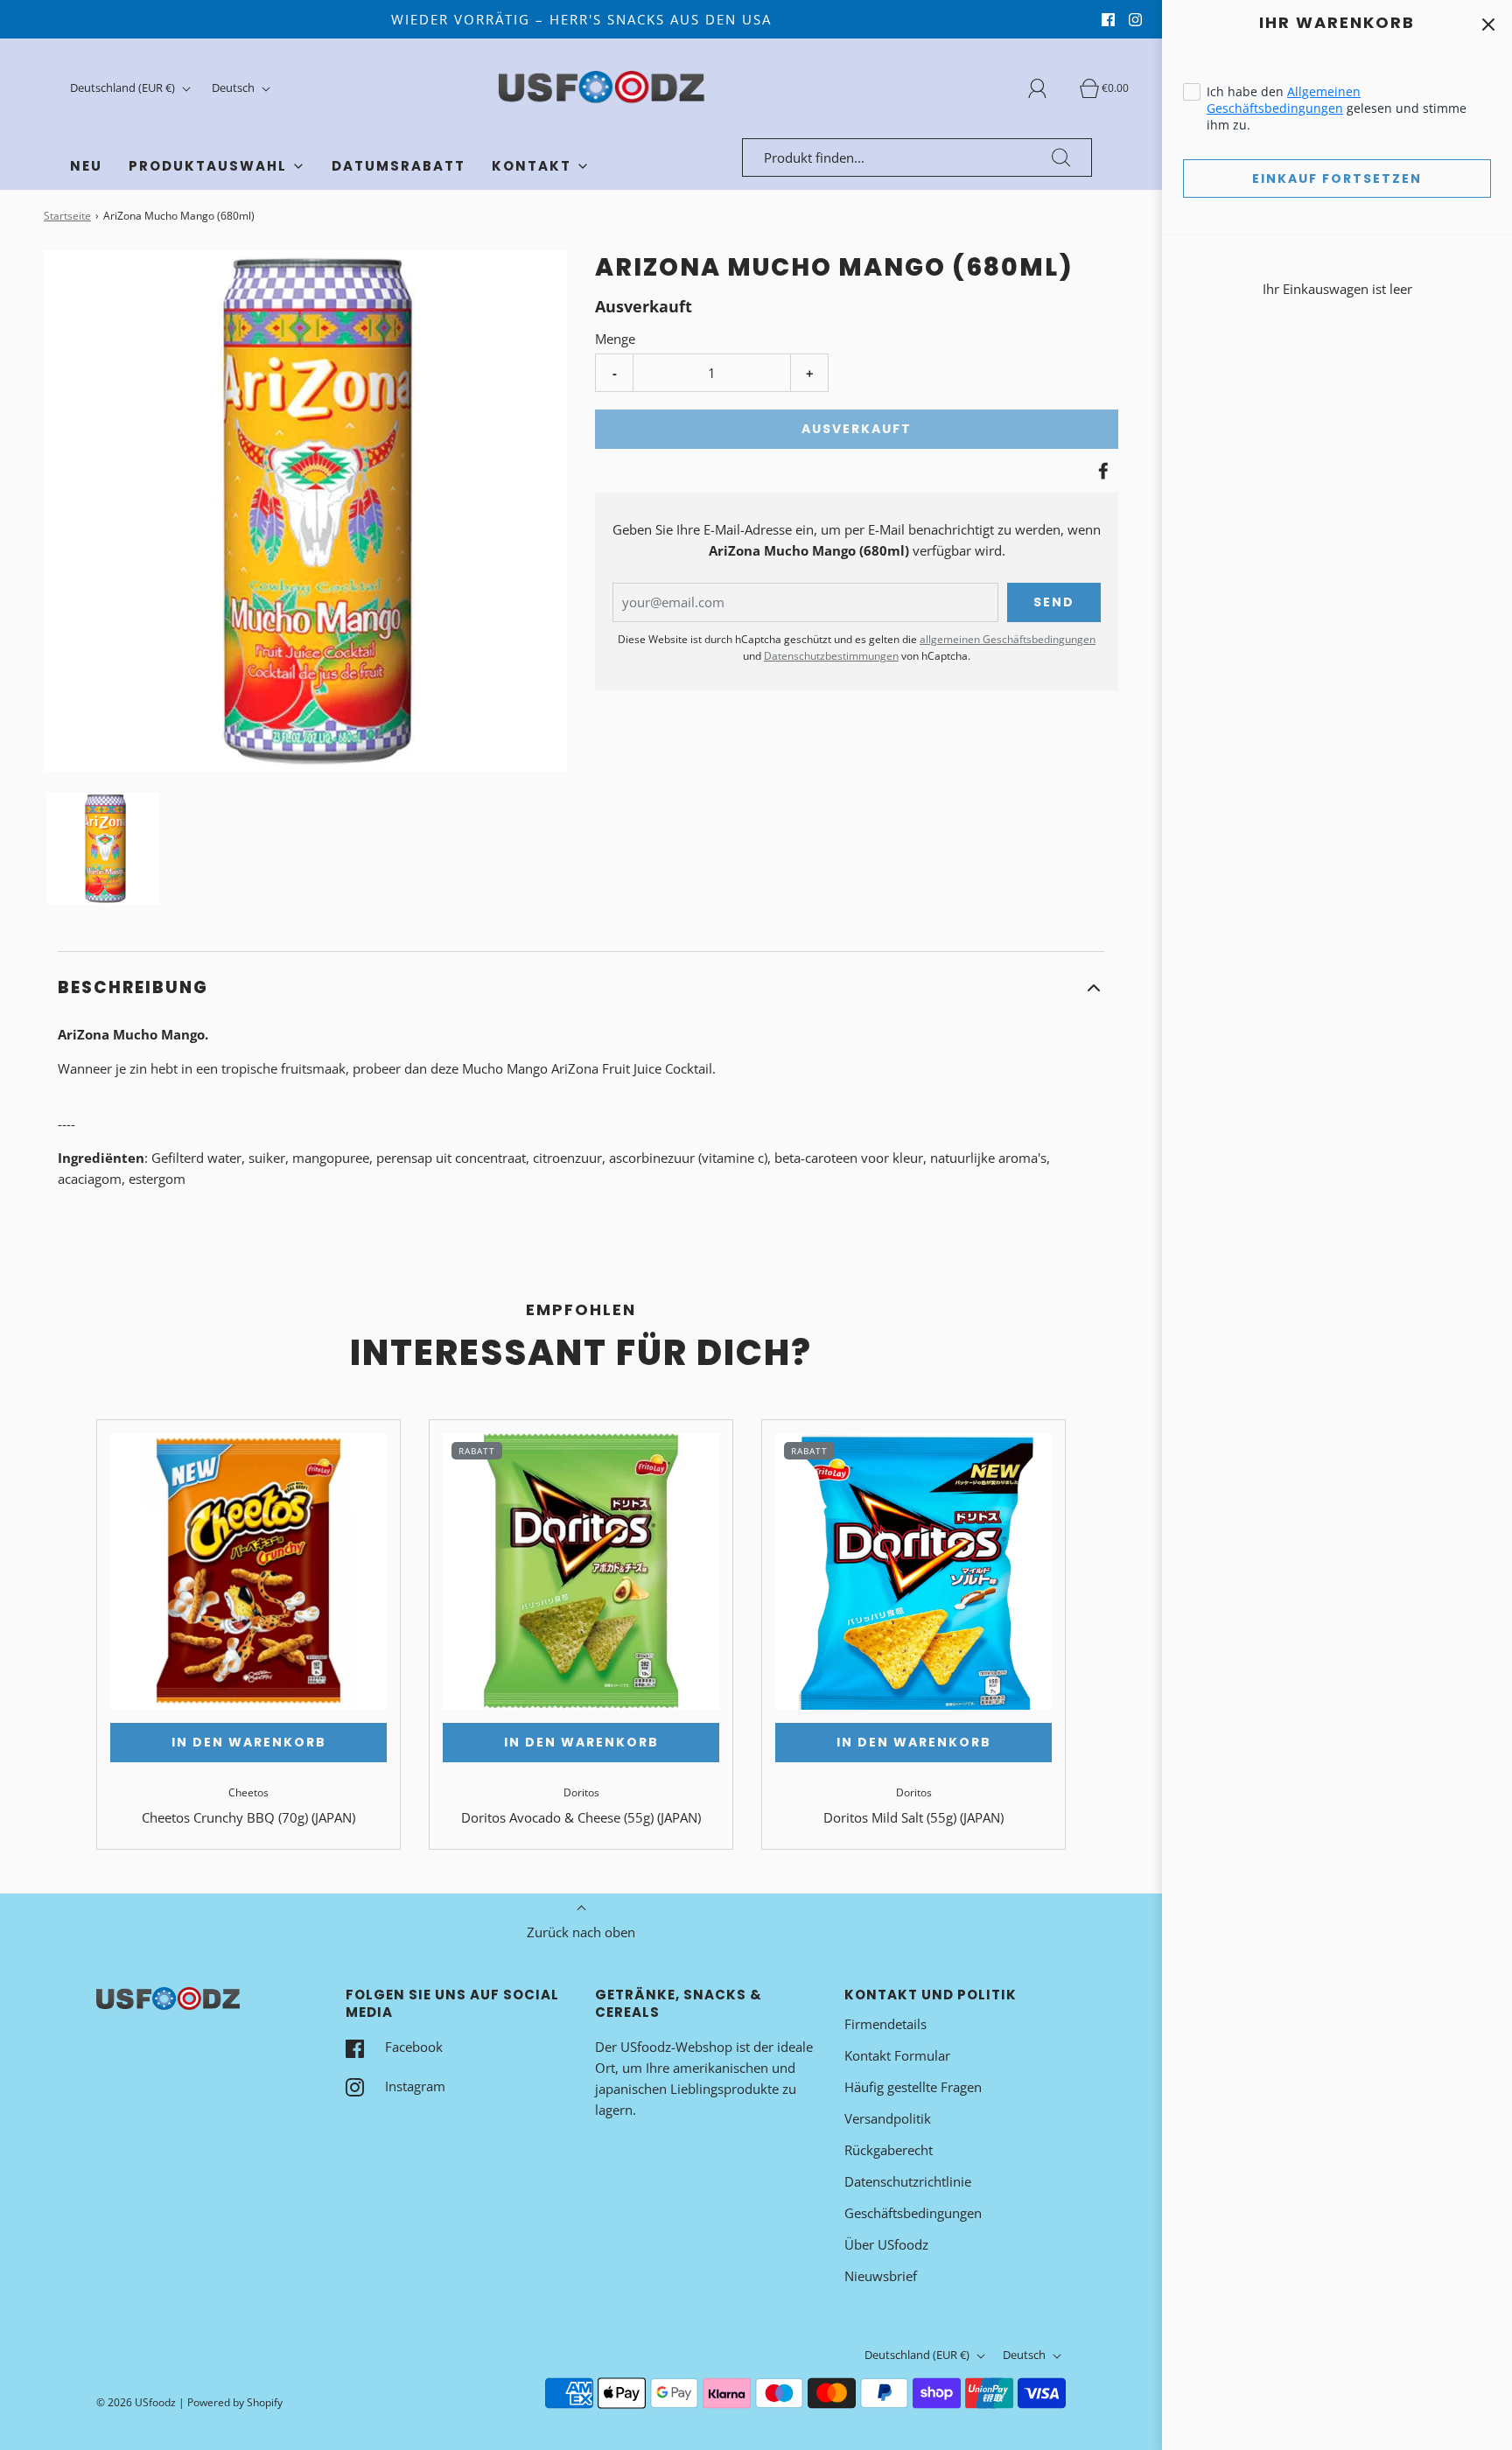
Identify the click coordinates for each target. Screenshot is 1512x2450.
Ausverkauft (857, 429)
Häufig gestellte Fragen (913, 2087)
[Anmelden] (1047, 88)
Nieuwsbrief (881, 2276)
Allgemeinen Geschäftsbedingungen (1284, 100)
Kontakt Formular (897, 2055)
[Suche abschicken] (1061, 157)
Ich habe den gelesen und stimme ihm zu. (1337, 108)
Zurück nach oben (581, 1932)
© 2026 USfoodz (136, 2402)
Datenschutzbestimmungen (831, 656)
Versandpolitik (888, 2118)
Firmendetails (885, 2024)
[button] (103, 849)
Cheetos (248, 1792)
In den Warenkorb (249, 1742)
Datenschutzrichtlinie (908, 2181)
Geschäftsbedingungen (913, 2213)
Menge (615, 339)
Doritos (581, 1792)
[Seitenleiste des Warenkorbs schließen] (1488, 24)
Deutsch (234, 87)
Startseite (67, 216)
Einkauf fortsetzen (1337, 178)
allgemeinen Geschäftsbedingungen (1008, 639)
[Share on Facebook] (1101, 471)
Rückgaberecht (889, 2150)
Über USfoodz (886, 2244)
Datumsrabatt (399, 166)
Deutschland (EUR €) (124, 87)
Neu (86, 166)
